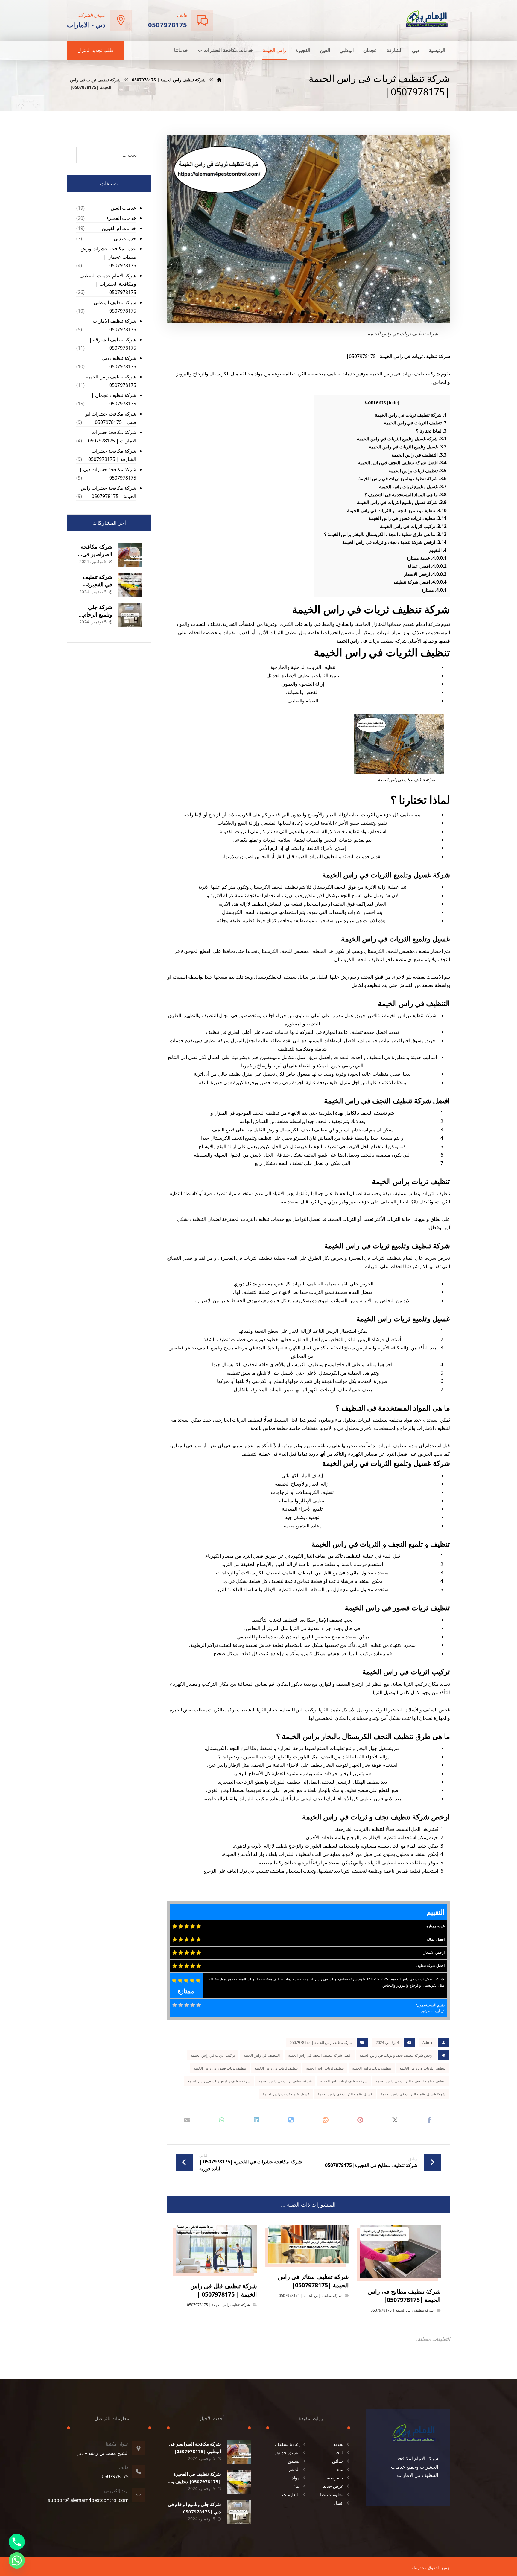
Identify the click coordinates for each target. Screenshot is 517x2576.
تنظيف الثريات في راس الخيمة (415, 423)
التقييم (438, 550)
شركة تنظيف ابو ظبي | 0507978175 (113, 307)
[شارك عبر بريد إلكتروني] (187, 2120)
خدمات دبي (125, 238)
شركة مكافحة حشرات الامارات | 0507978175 (112, 436)
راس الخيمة (348, 641)
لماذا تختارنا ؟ (431, 431)
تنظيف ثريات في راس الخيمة (276, 2068)
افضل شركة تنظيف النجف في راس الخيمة (402, 462)
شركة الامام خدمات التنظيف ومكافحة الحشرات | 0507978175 (108, 284)
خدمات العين (123, 208)
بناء (340, 2469)
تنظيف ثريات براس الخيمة (418, 471)
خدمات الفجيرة (121, 218)
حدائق (338, 2461)
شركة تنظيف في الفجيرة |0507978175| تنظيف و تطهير (196, 2481)
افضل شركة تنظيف (420, 582)
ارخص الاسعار (425, 574)
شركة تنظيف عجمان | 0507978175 (114, 399)
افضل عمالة (427, 566)
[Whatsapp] (17, 2560)
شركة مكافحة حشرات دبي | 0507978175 (108, 474)
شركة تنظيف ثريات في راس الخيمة (411, 415)
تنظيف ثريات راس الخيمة (325, 2068)
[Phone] (17, 2542)
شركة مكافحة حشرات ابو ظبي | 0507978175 (111, 418)
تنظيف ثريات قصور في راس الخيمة (408, 518)
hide (393, 403)
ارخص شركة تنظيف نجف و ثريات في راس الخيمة (394, 542)
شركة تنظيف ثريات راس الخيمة (344, 2081)
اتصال (338, 2503)
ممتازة (434, 590)
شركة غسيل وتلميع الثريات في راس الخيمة (402, 439)
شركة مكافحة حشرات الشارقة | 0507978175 (112, 455)
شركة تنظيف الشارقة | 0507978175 (113, 344)
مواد (296, 2478)
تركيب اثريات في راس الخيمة (413, 526)
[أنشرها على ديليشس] (291, 2120)
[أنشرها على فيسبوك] (429, 2120)
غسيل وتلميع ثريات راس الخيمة (413, 486)
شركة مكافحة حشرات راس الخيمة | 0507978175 (108, 492)
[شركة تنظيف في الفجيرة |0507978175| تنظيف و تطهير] (130, 585)
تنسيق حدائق (288, 2452)
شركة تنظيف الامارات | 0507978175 (112, 325)
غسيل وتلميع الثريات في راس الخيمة (408, 447)
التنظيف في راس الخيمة (419, 455)
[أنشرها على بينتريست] (360, 2120)
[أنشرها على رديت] (326, 2120)
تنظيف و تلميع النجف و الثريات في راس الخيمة (397, 510)
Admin (428, 2042)
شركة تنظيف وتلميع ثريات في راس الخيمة (403, 478)
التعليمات (291, 2494)
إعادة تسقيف (287, 2444)
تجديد (338, 2444)
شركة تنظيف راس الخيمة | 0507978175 (321, 2042)
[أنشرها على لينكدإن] (256, 2120)
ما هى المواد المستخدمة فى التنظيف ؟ (406, 494)
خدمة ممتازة (426, 558)
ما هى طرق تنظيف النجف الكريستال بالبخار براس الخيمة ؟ (385, 534)
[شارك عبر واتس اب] (222, 2120)
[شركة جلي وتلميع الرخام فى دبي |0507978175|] (130, 615)
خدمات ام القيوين (119, 228)
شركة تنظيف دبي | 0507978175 (117, 362)
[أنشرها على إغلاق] (395, 2120)
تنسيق (294, 2461)
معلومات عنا (332, 2494)
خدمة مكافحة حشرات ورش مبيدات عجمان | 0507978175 (108, 257)
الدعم (294, 2469)
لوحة (339, 2452)
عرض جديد (333, 2486)
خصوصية (335, 2478)
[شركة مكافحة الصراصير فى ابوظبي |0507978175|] (130, 555)
